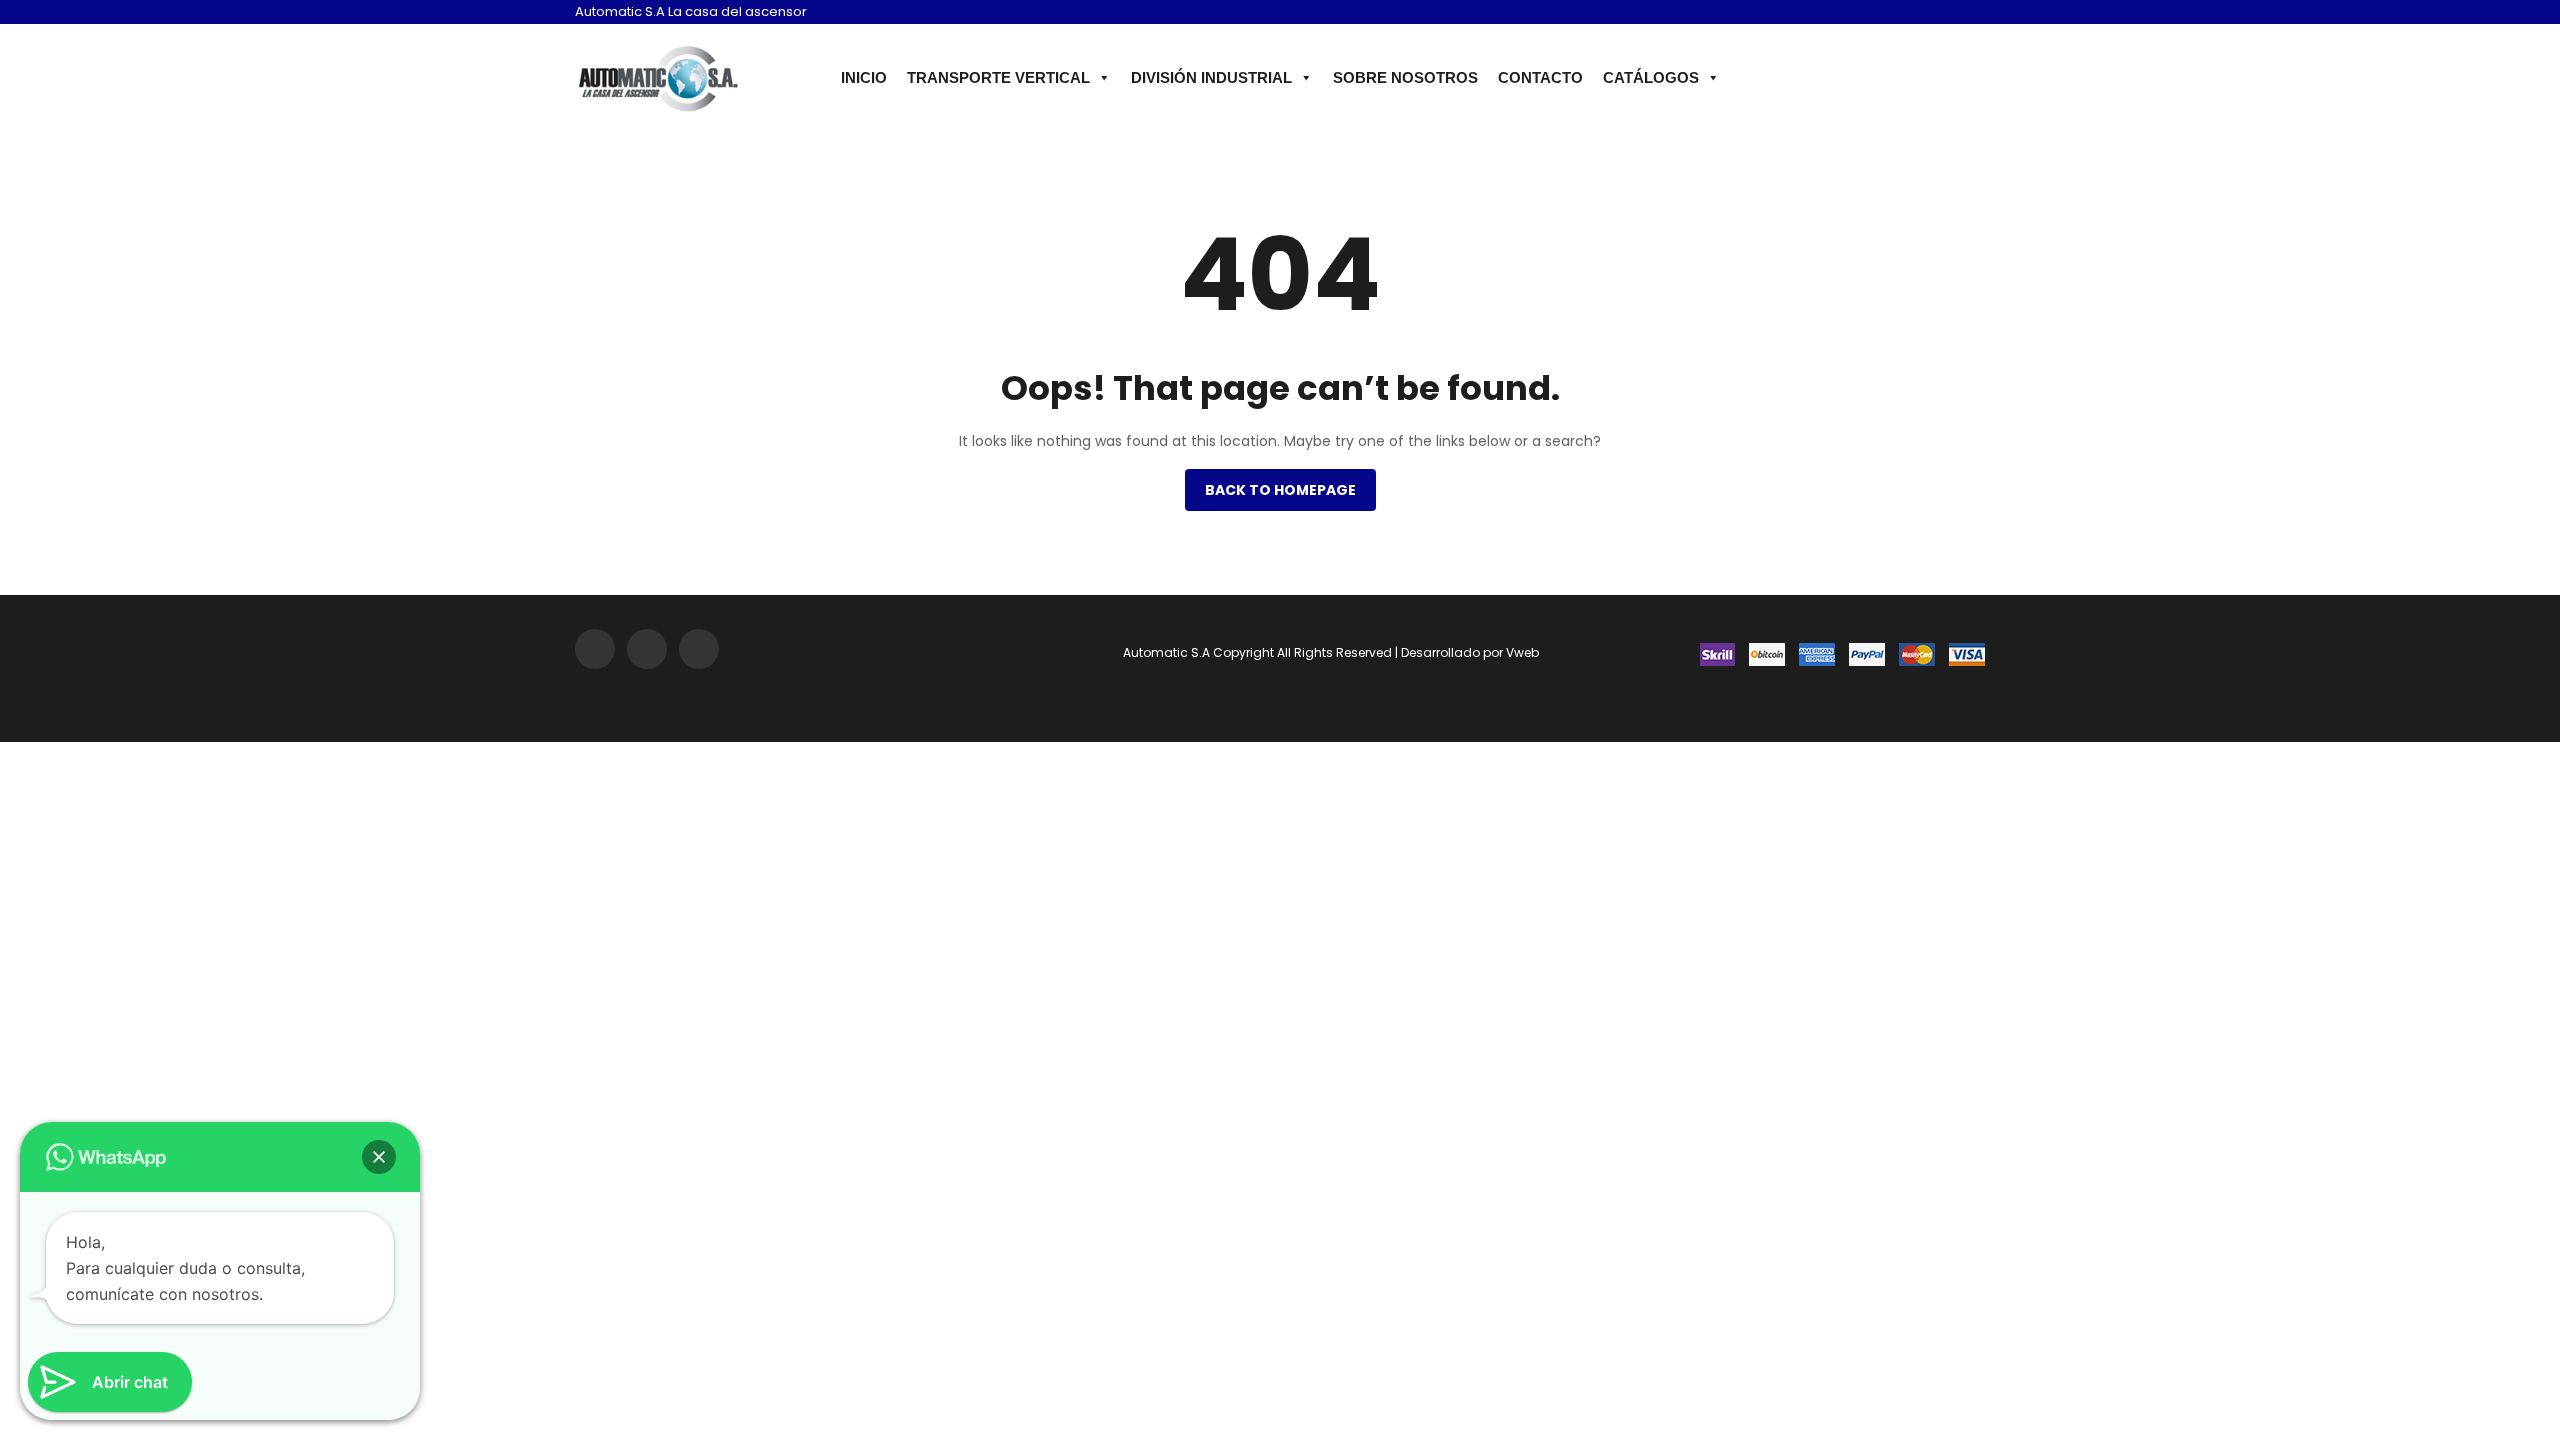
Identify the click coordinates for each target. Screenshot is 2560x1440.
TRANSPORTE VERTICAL (998, 77)
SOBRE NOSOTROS (1405, 77)
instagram (1910, 14)
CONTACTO (1540, 77)
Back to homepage (1280, 490)
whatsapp (1968, 14)
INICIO (864, 77)
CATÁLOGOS (1651, 77)
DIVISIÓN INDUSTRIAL (1211, 77)
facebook (1939, 14)
